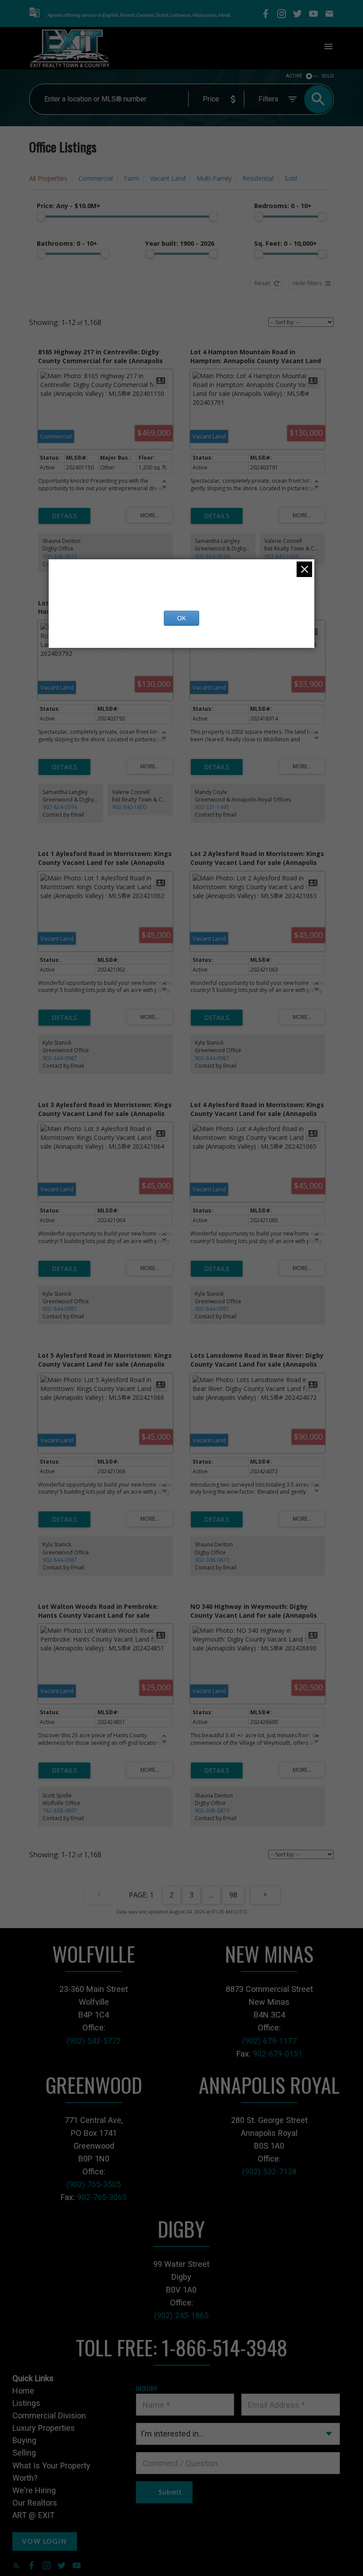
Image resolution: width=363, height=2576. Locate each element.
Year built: (180, 243)
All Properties (48, 178)
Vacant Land (168, 178)
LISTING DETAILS (64, 516)
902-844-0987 (60, 1058)
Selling (24, 2453)
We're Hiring (34, 2490)
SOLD (328, 76)
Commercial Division (49, 2415)
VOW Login (44, 2541)
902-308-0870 (60, 556)
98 (233, 1895)
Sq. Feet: (286, 243)
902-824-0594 (212, 556)
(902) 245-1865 (181, 2315)
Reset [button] (262, 283)
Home (23, 2391)
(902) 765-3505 (94, 2184)
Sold (291, 178)
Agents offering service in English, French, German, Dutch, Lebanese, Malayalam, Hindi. (139, 15)
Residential (258, 178)
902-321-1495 (212, 807)
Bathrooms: (67, 243)
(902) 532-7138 (269, 2171)
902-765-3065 (102, 2197)
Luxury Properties (44, 2428)
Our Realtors (35, 2503)
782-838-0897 (60, 1811)
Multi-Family (214, 178)
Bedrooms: (283, 206)
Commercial (96, 178)
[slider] (41, 217)
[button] (35, 14)
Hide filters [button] (308, 283)
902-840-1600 (282, 556)
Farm (131, 178)
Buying (24, 2440)
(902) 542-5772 (94, 2041)
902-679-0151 (278, 2054)
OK (181, 618)
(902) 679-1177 (269, 2041)
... (211, 1895)
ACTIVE (294, 76)
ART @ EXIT (33, 2515)
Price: (69, 206)
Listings (26, 2403)
